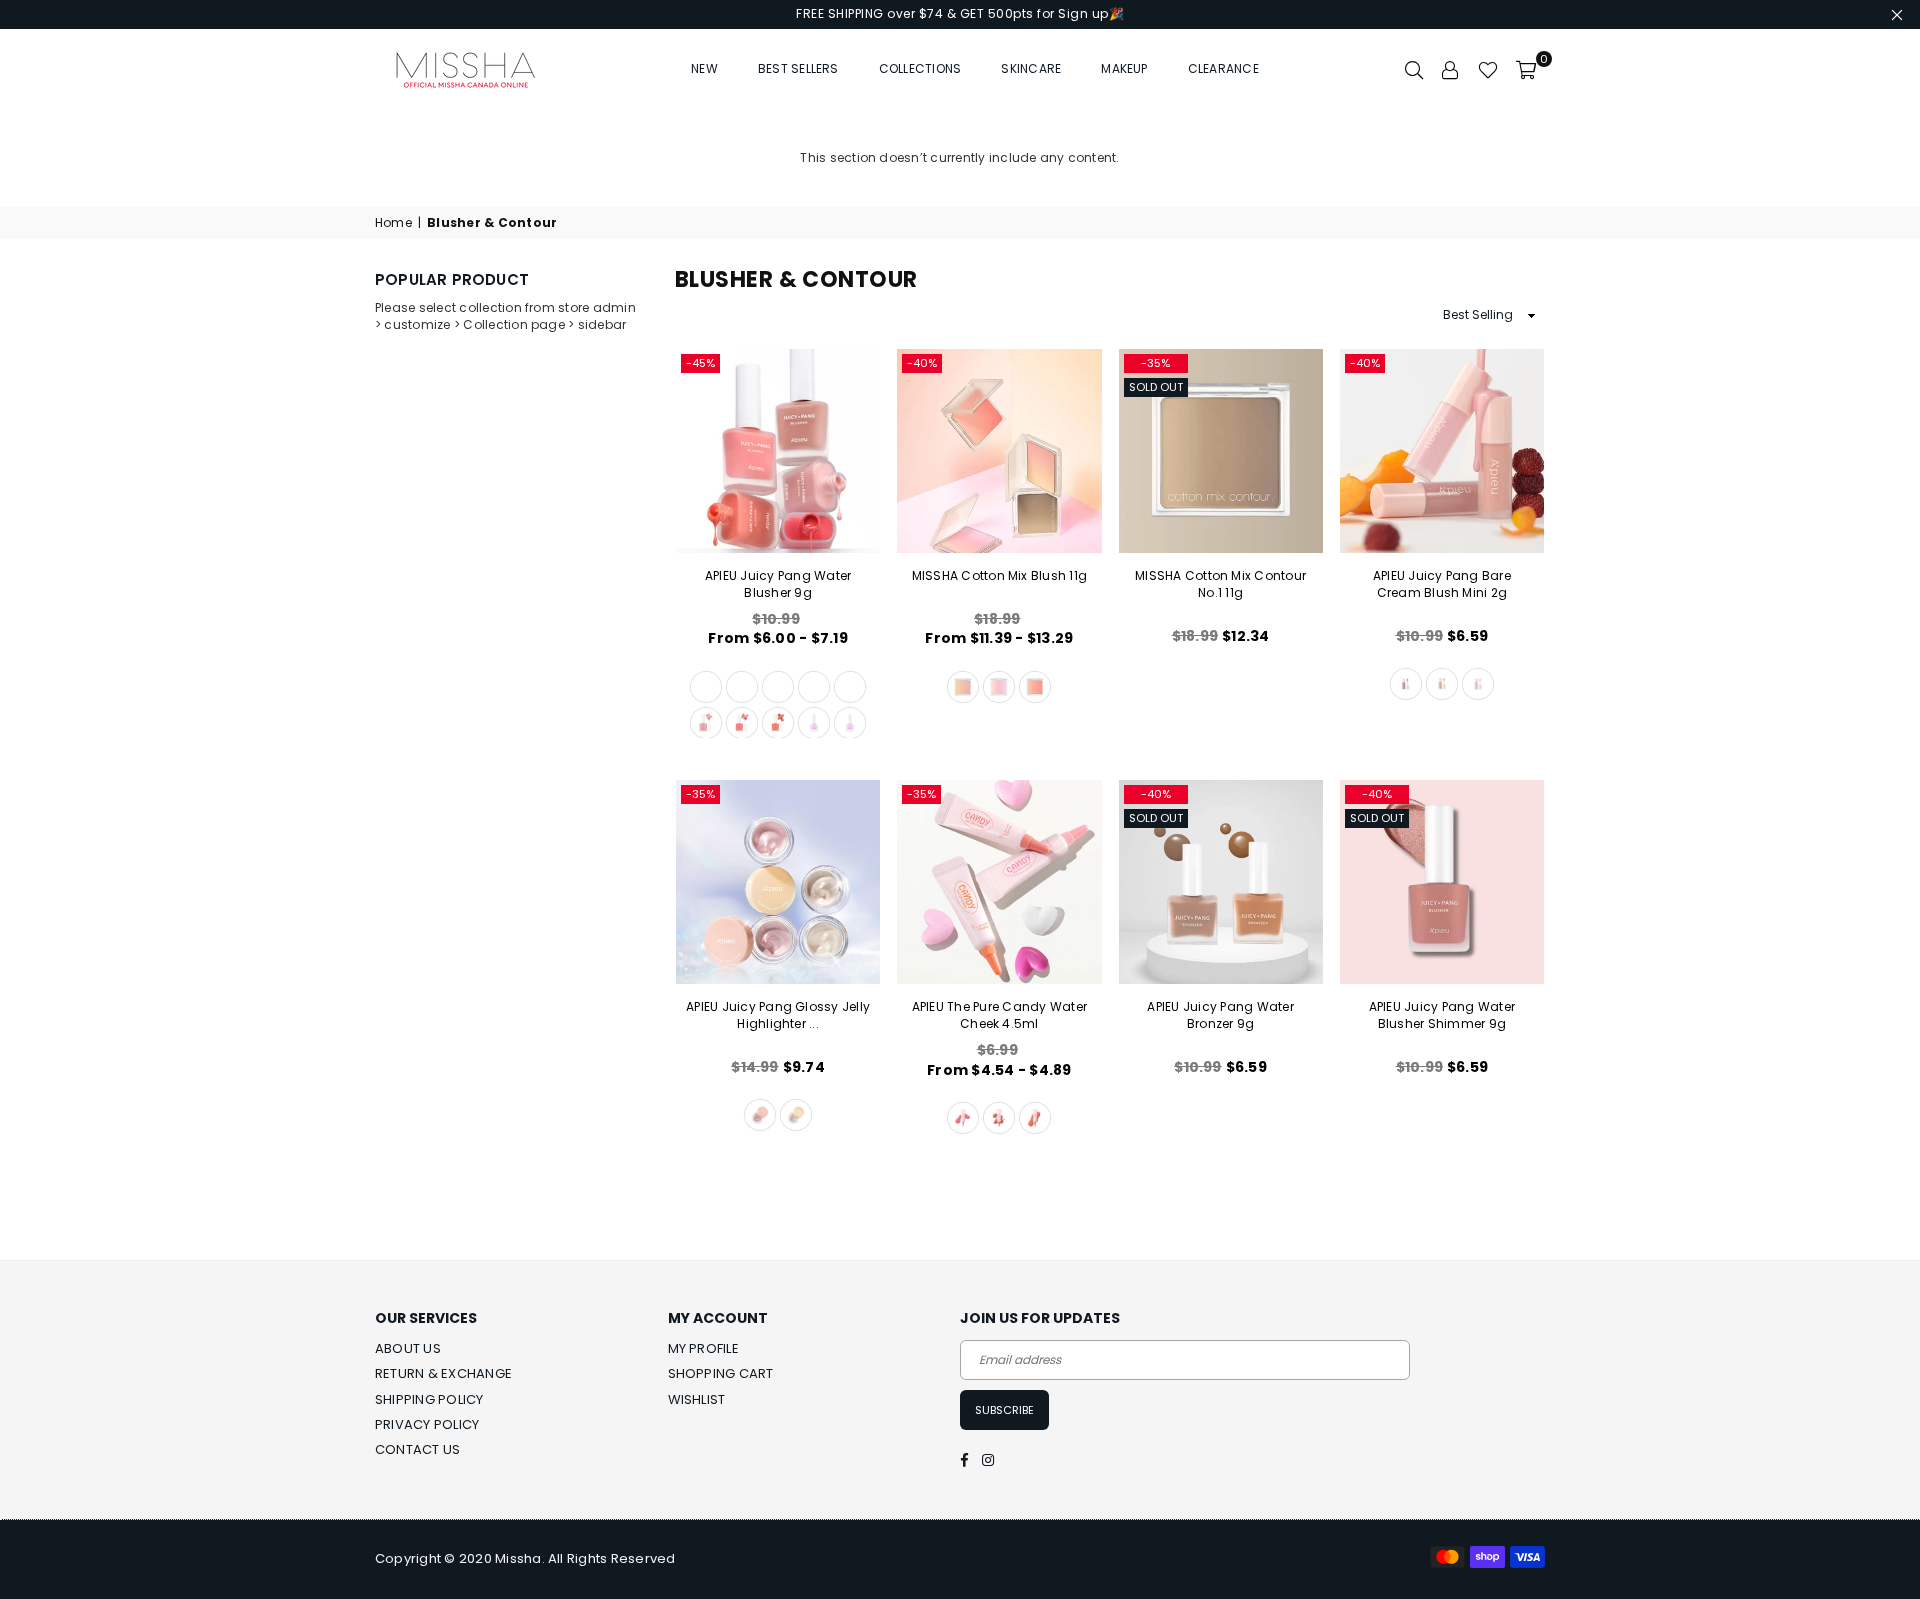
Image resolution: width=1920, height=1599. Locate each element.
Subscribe (1004, 1410)
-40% (922, 363)
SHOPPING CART (721, 1373)
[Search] (1414, 69)
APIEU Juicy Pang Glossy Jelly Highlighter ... (778, 1015)
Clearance (1223, 68)
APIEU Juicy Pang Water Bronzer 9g (1220, 1015)
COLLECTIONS (920, 68)
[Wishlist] (1488, 69)
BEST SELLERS (798, 68)
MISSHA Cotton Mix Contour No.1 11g (1220, 584)
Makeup (1124, 68)
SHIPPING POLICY (429, 1399)
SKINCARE (1031, 68)
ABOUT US (408, 1348)
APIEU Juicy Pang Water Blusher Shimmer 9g (1442, 1015)
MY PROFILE (703, 1348)
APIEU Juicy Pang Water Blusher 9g (778, 584)
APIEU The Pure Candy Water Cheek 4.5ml (999, 1015)
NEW (704, 68)
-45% (700, 363)
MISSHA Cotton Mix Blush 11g (999, 575)
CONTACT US (417, 1449)
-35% (1155, 363)
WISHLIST (697, 1399)
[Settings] (1451, 69)
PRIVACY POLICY (427, 1424)
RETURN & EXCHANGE (443, 1373)
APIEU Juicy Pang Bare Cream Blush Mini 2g (1442, 584)
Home (393, 223)
